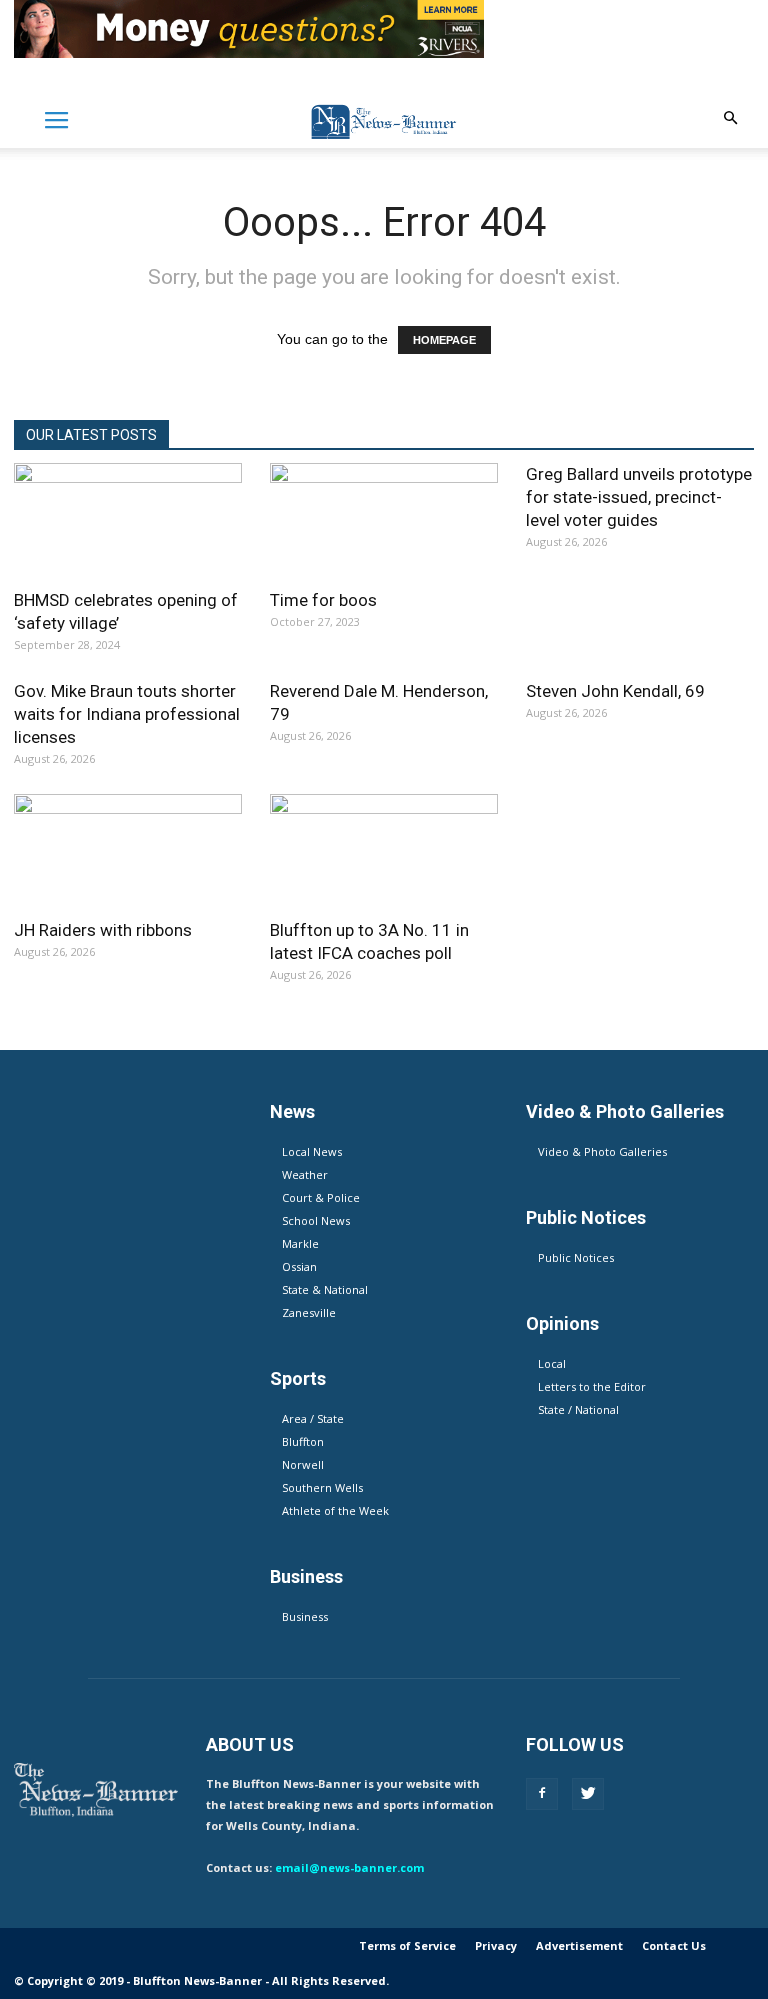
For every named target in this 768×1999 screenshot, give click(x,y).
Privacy (496, 1945)
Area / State (313, 1418)
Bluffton (303, 1441)
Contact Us (674, 1945)
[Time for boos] (384, 519)
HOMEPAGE (444, 340)
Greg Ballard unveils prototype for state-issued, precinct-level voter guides (639, 497)
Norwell (303, 1464)
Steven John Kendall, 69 (615, 691)
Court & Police (321, 1197)
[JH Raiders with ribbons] (128, 850)
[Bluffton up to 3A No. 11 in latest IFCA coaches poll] (384, 850)
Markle (300, 1243)
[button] (730, 118)
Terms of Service (407, 1945)
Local (552, 1363)
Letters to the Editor (592, 1386)
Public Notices (576, 1257)
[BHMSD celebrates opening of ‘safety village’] (128, 519)
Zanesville (309, 1312)
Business (305, 1616)
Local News (312, 1151)
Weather (305, 1174)
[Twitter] (588, 1794)
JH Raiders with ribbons (103, 930)
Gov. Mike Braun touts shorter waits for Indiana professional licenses (127, 714)
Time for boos (323, 600)
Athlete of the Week (335, 1510)
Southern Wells (322, 1487)
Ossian (299, 1266)
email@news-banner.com (349, 1867)
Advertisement (579, 1945)
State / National (578, 1409)
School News (316, 1220)
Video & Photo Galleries (602, 1151)
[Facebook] (542, 1794)
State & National (325, 1289)
